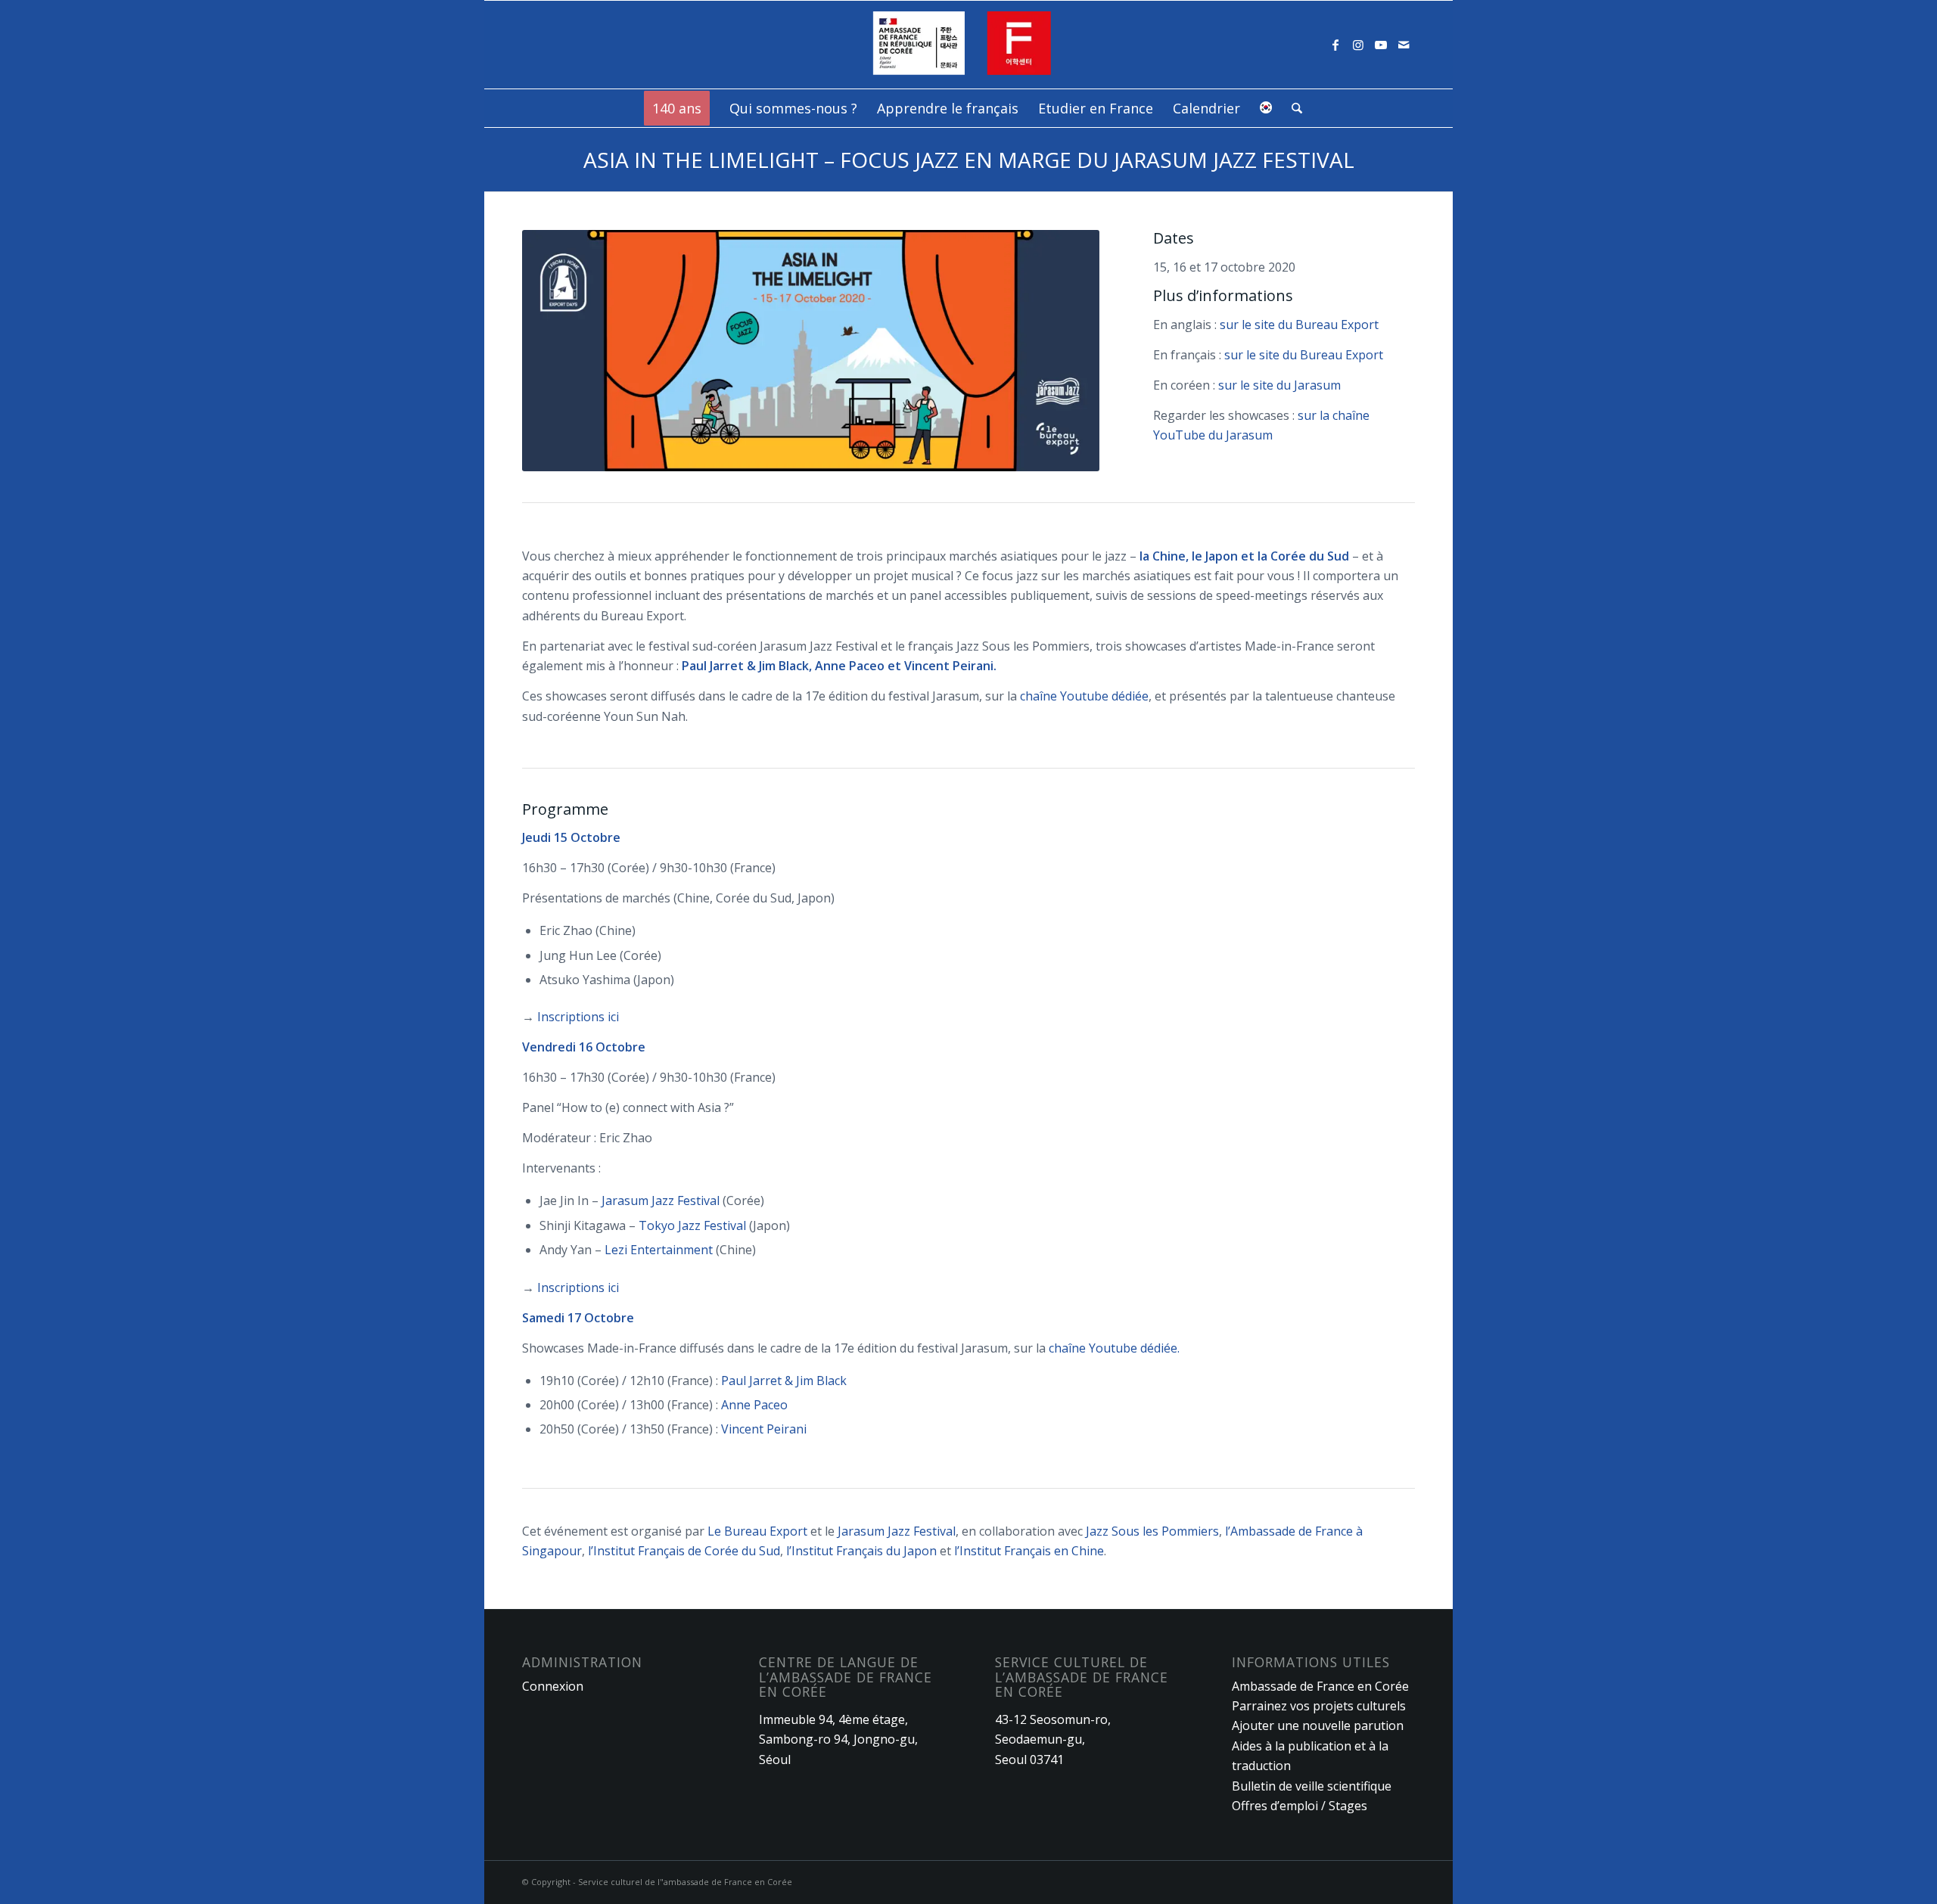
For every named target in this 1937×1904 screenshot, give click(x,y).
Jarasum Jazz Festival (661, 1200)
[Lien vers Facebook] (1335, 45)
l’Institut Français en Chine (1029, 1551)
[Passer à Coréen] (1266, 108)
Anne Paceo (754, 1405)
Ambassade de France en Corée (1320, 1686)
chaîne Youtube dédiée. (1114, 1348)
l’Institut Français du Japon (861, 1551)
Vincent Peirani (764, 1429)
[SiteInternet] (969, 45)
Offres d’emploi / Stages (1300, 1806)
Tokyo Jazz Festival (692, 1225)
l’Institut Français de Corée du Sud (684, 1551)
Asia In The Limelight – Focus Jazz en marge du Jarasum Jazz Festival (969, 160)
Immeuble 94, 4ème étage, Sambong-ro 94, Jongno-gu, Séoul (838, 1739)
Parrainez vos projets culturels (1319, 1706)
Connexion (553, 1686)
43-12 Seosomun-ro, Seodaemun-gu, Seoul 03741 (1053, 1739)
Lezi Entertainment (659, 1250)
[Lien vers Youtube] (1381, 45)
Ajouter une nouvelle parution (1318, 1725)
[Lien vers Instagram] (1358, 45)
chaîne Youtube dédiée (1084, 696)
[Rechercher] (1292, 108)
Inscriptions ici (578, 1017)
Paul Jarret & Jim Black (784, 1381)
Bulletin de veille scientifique (1312, 1786)
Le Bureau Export (757, 1531)
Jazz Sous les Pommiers (1152, 1531)
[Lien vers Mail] (1404, 45)
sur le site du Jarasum (1279, 385)
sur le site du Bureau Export (1299, 325)
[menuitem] (677, 108)
